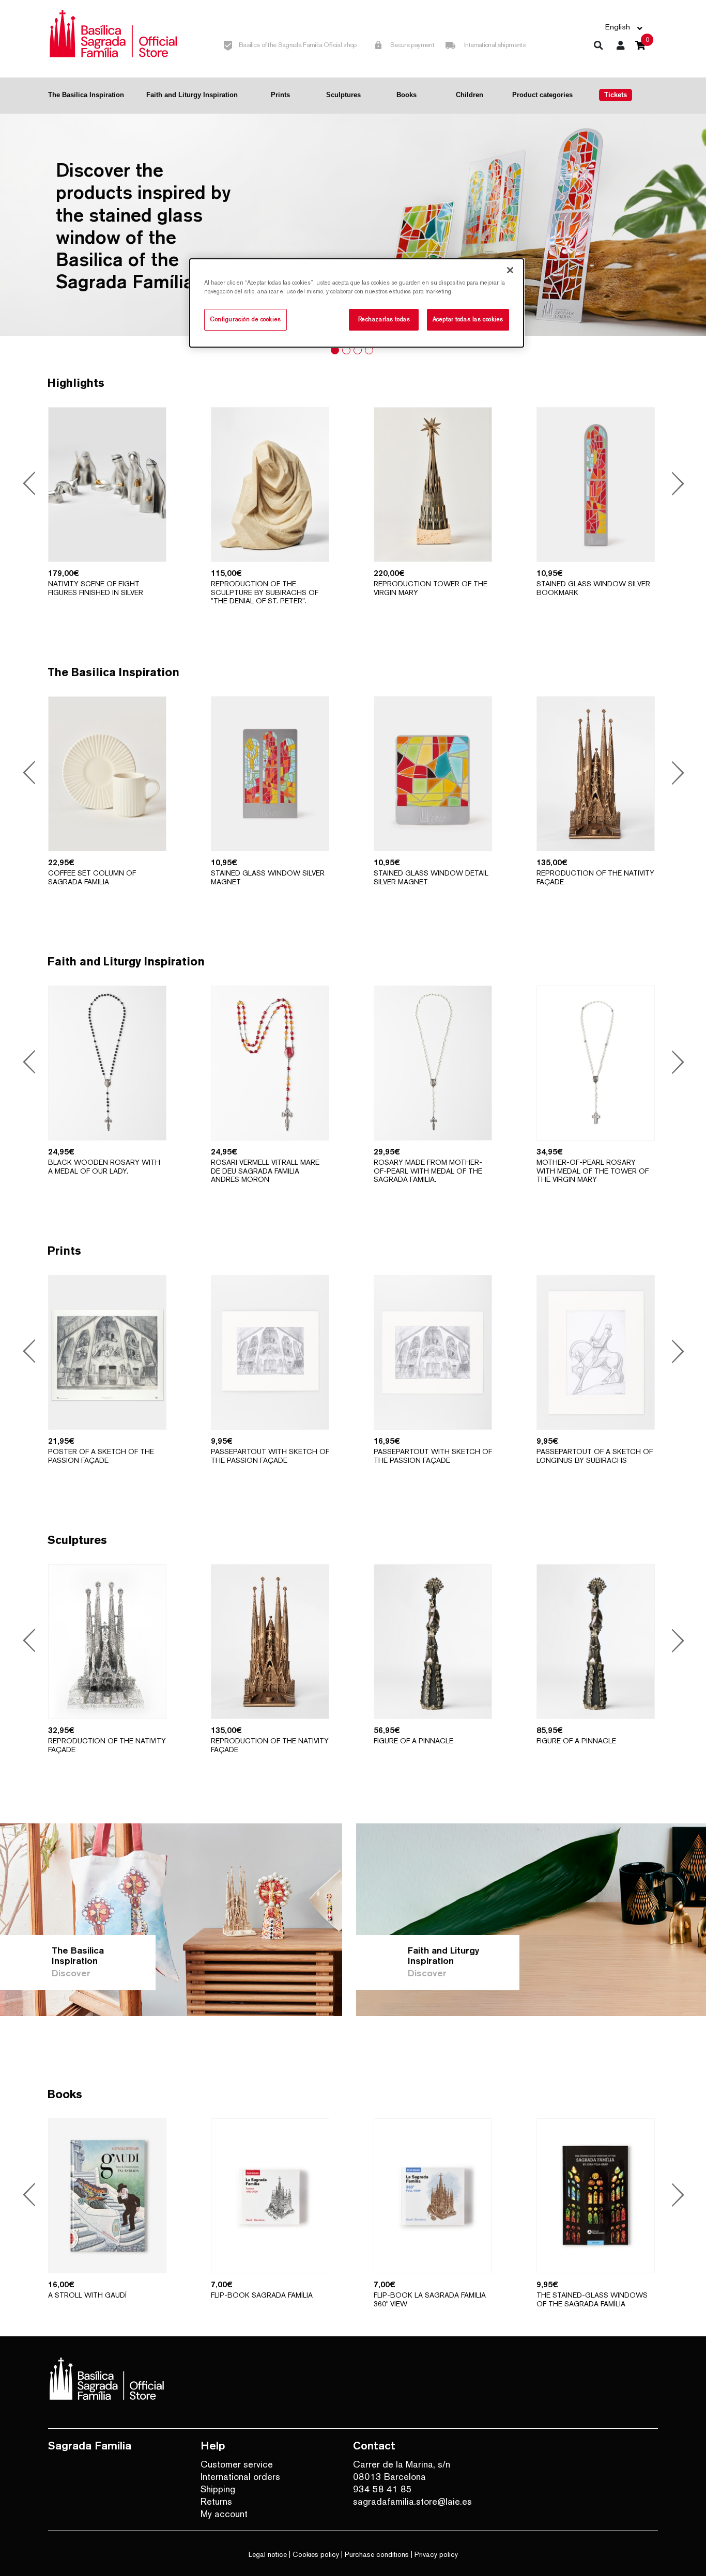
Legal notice (268, 2554)
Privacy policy (436, 2554)
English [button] (618, 27)
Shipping (218, 2489)
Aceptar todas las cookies (468, 319)
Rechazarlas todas (384, 319)
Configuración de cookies (245, 319)
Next (675, 485)
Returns (216, 2501)
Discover (71, 1973)
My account (224, 2514)
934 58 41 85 (382, 2489)
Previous (31, 485)
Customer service (237, 2464)
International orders (240, 2477)
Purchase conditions (377, 2554)
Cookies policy (316, 2554)
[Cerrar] (510, 270)
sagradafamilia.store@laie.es (412, 2501)
